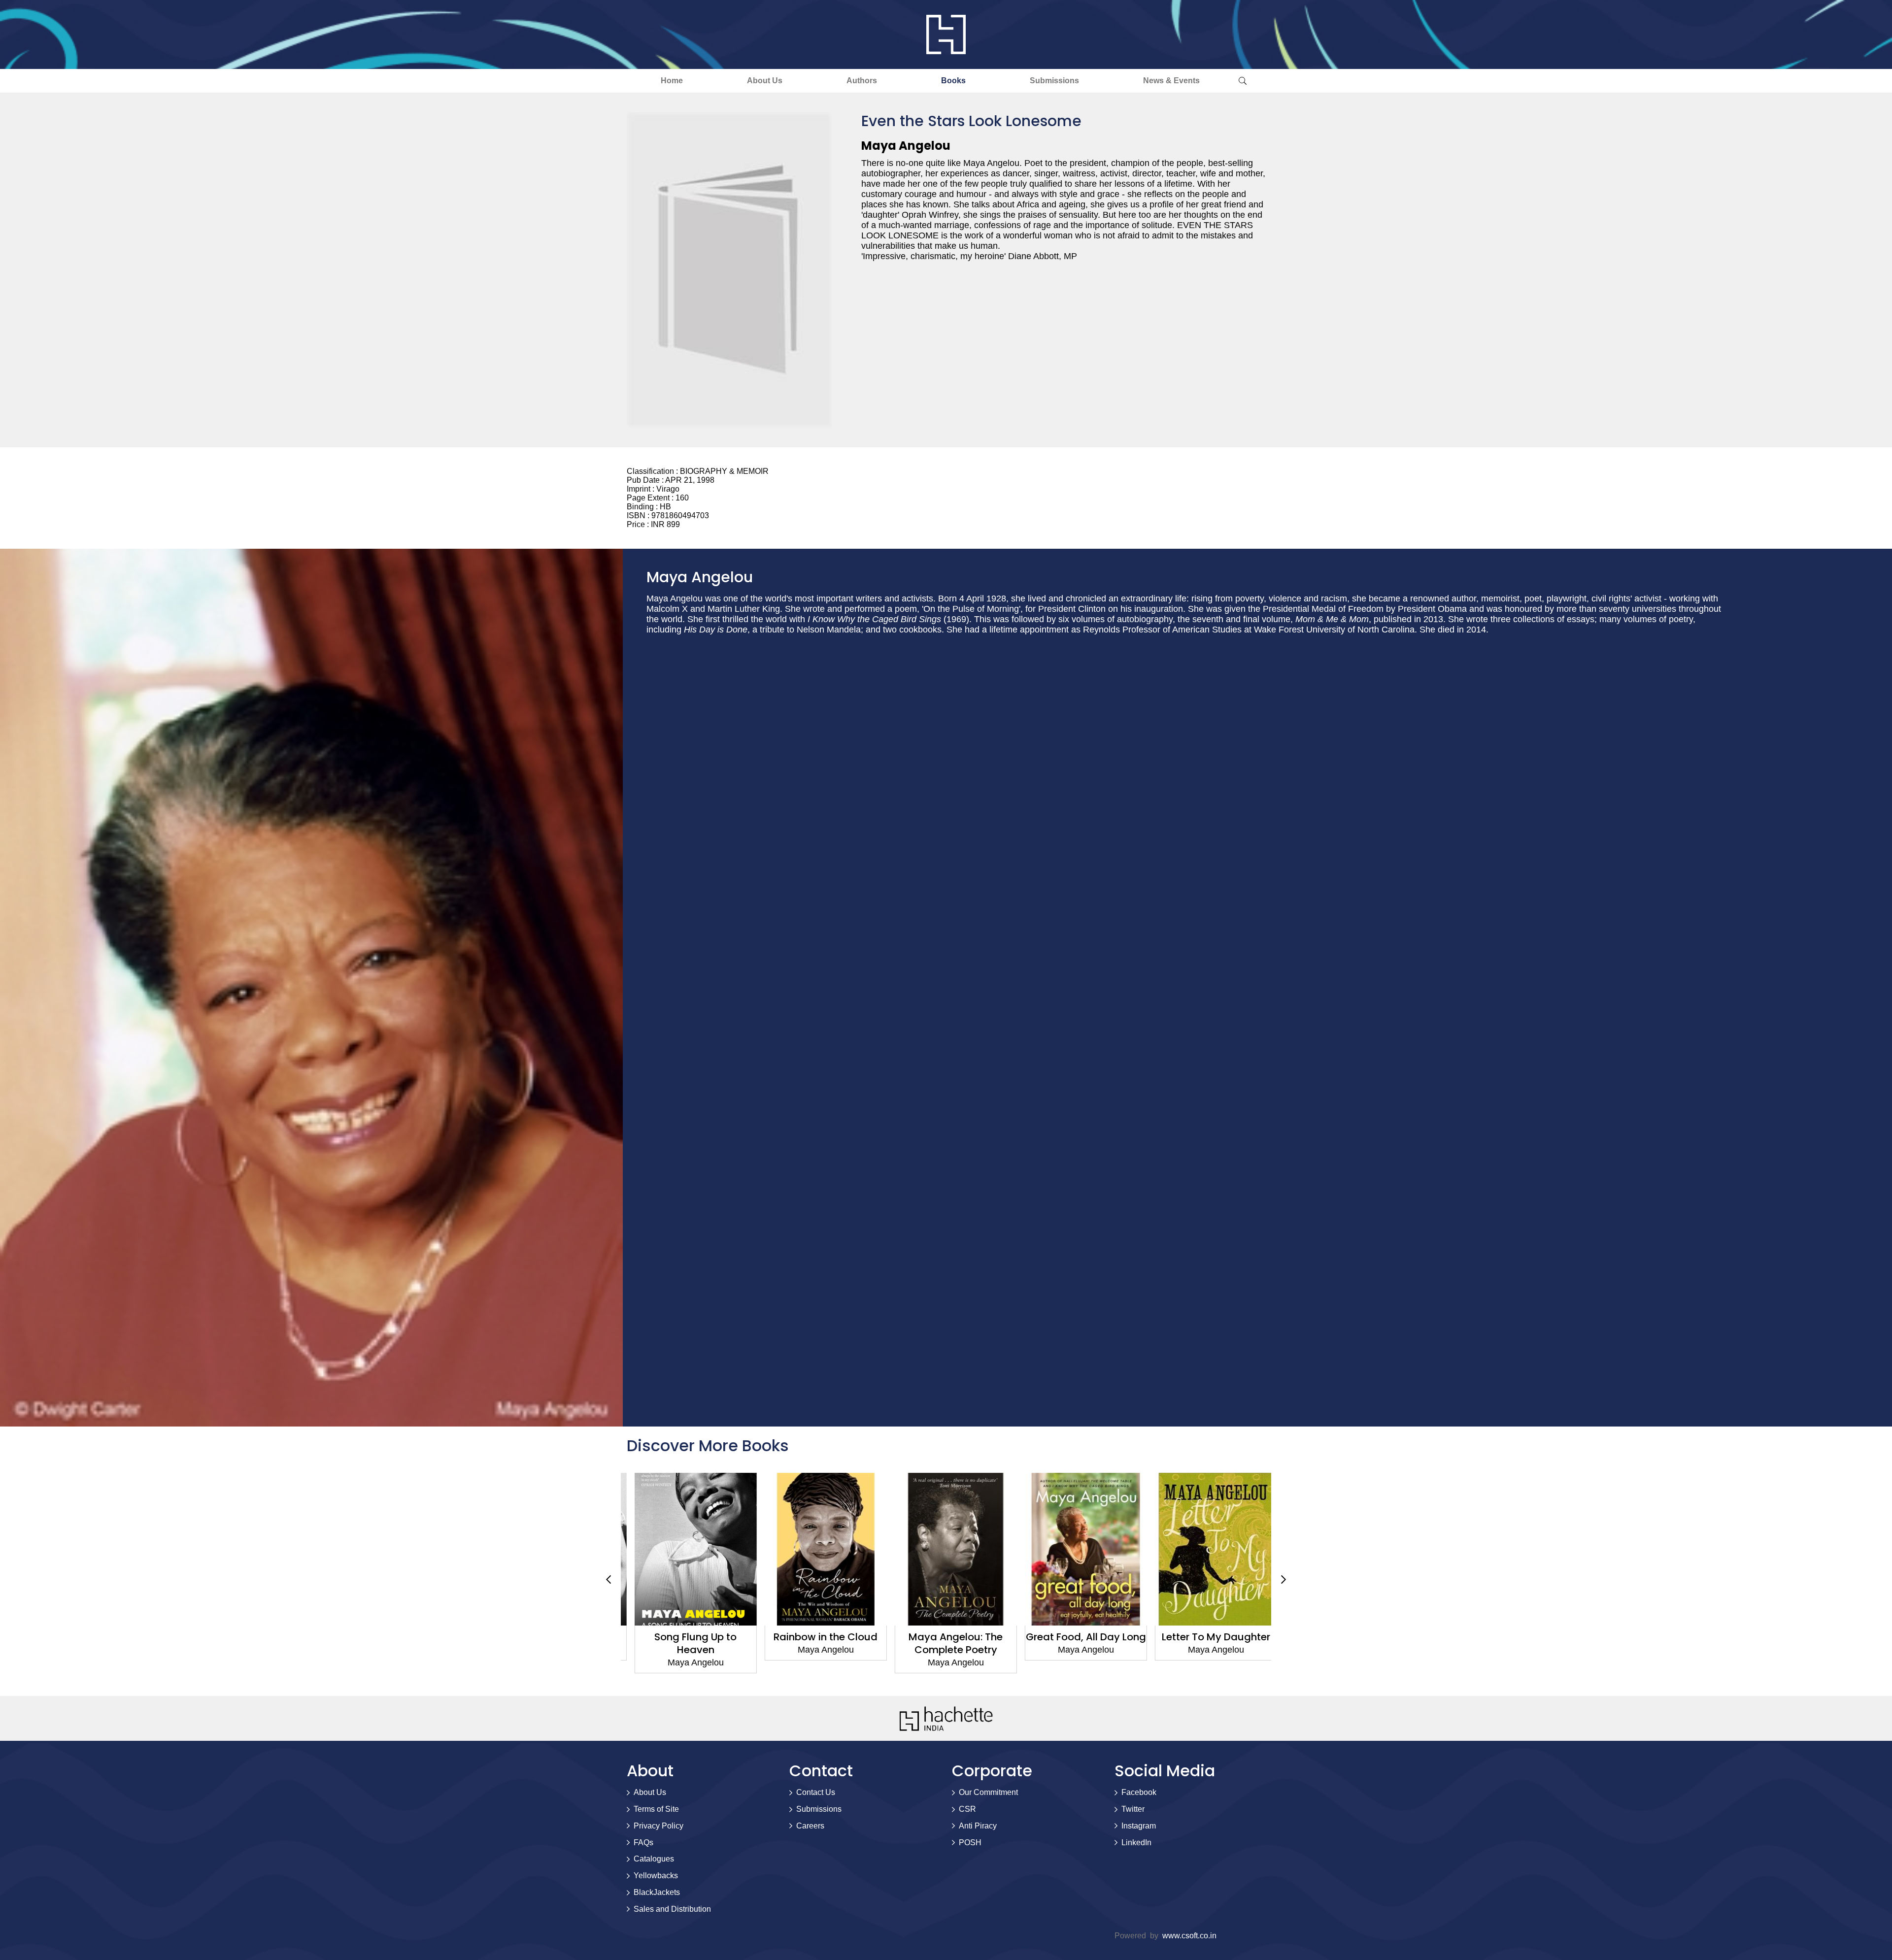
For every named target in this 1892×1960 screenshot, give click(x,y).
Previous (608, 1579)
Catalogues (654, 1859)
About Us (765, 81)
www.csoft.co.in (1189, 1936)
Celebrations (1206, 1637)
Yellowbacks (656, 1876)
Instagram (1139, 1826)
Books (953, 81)
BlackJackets (657, 1892)
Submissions (1054, 81)
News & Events (1171, 81)
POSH (970, 1843)
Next (1284, 1579)
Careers (810, 1826)
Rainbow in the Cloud (686, 1637)
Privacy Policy (659, 1826)
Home (672, 81)
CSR (967, 1809)
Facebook (1139, 1792)
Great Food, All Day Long (946, 1637)
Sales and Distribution (672, 1909)
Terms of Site (656, 1809)
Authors (862, 81)
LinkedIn (1136, 1843)
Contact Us (816, 1792)
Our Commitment (988, 1792)
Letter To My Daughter (1076, 1637)
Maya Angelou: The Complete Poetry (816, 1643)
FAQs (643, 1843)
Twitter (1133, 1809)
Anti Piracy (978, 1826)
